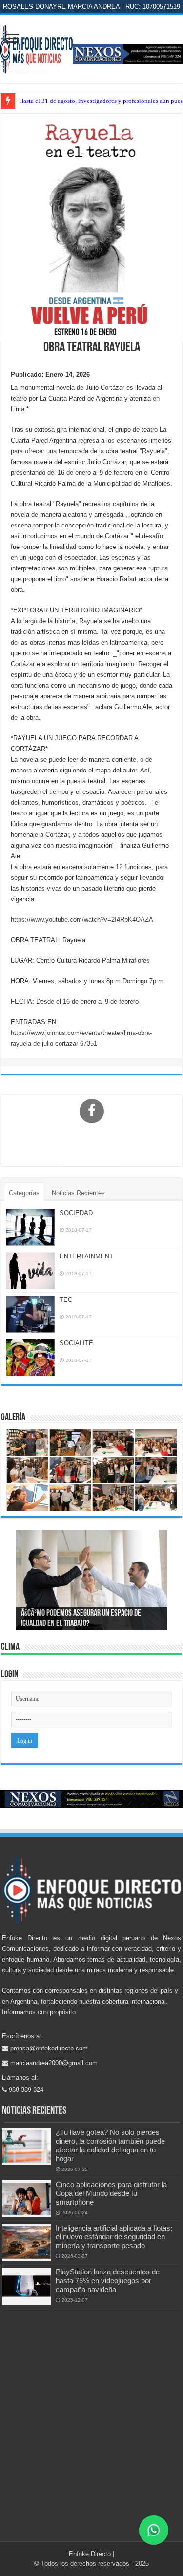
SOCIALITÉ (76, 1343)
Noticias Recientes (78, 1193)
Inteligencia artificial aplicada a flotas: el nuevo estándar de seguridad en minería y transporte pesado (114, 2237)
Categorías (24, 1193)
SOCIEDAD (76, 1213)
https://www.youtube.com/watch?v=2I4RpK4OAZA (82, 920)
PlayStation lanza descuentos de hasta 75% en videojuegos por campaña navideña (108, 2281)
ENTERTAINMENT (86, 1256)
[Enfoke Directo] (36, 47)
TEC (66, 1300)
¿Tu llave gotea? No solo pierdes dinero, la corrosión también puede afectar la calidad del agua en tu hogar (110, 2145)
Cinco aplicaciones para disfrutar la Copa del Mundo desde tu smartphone (111, 2193)
